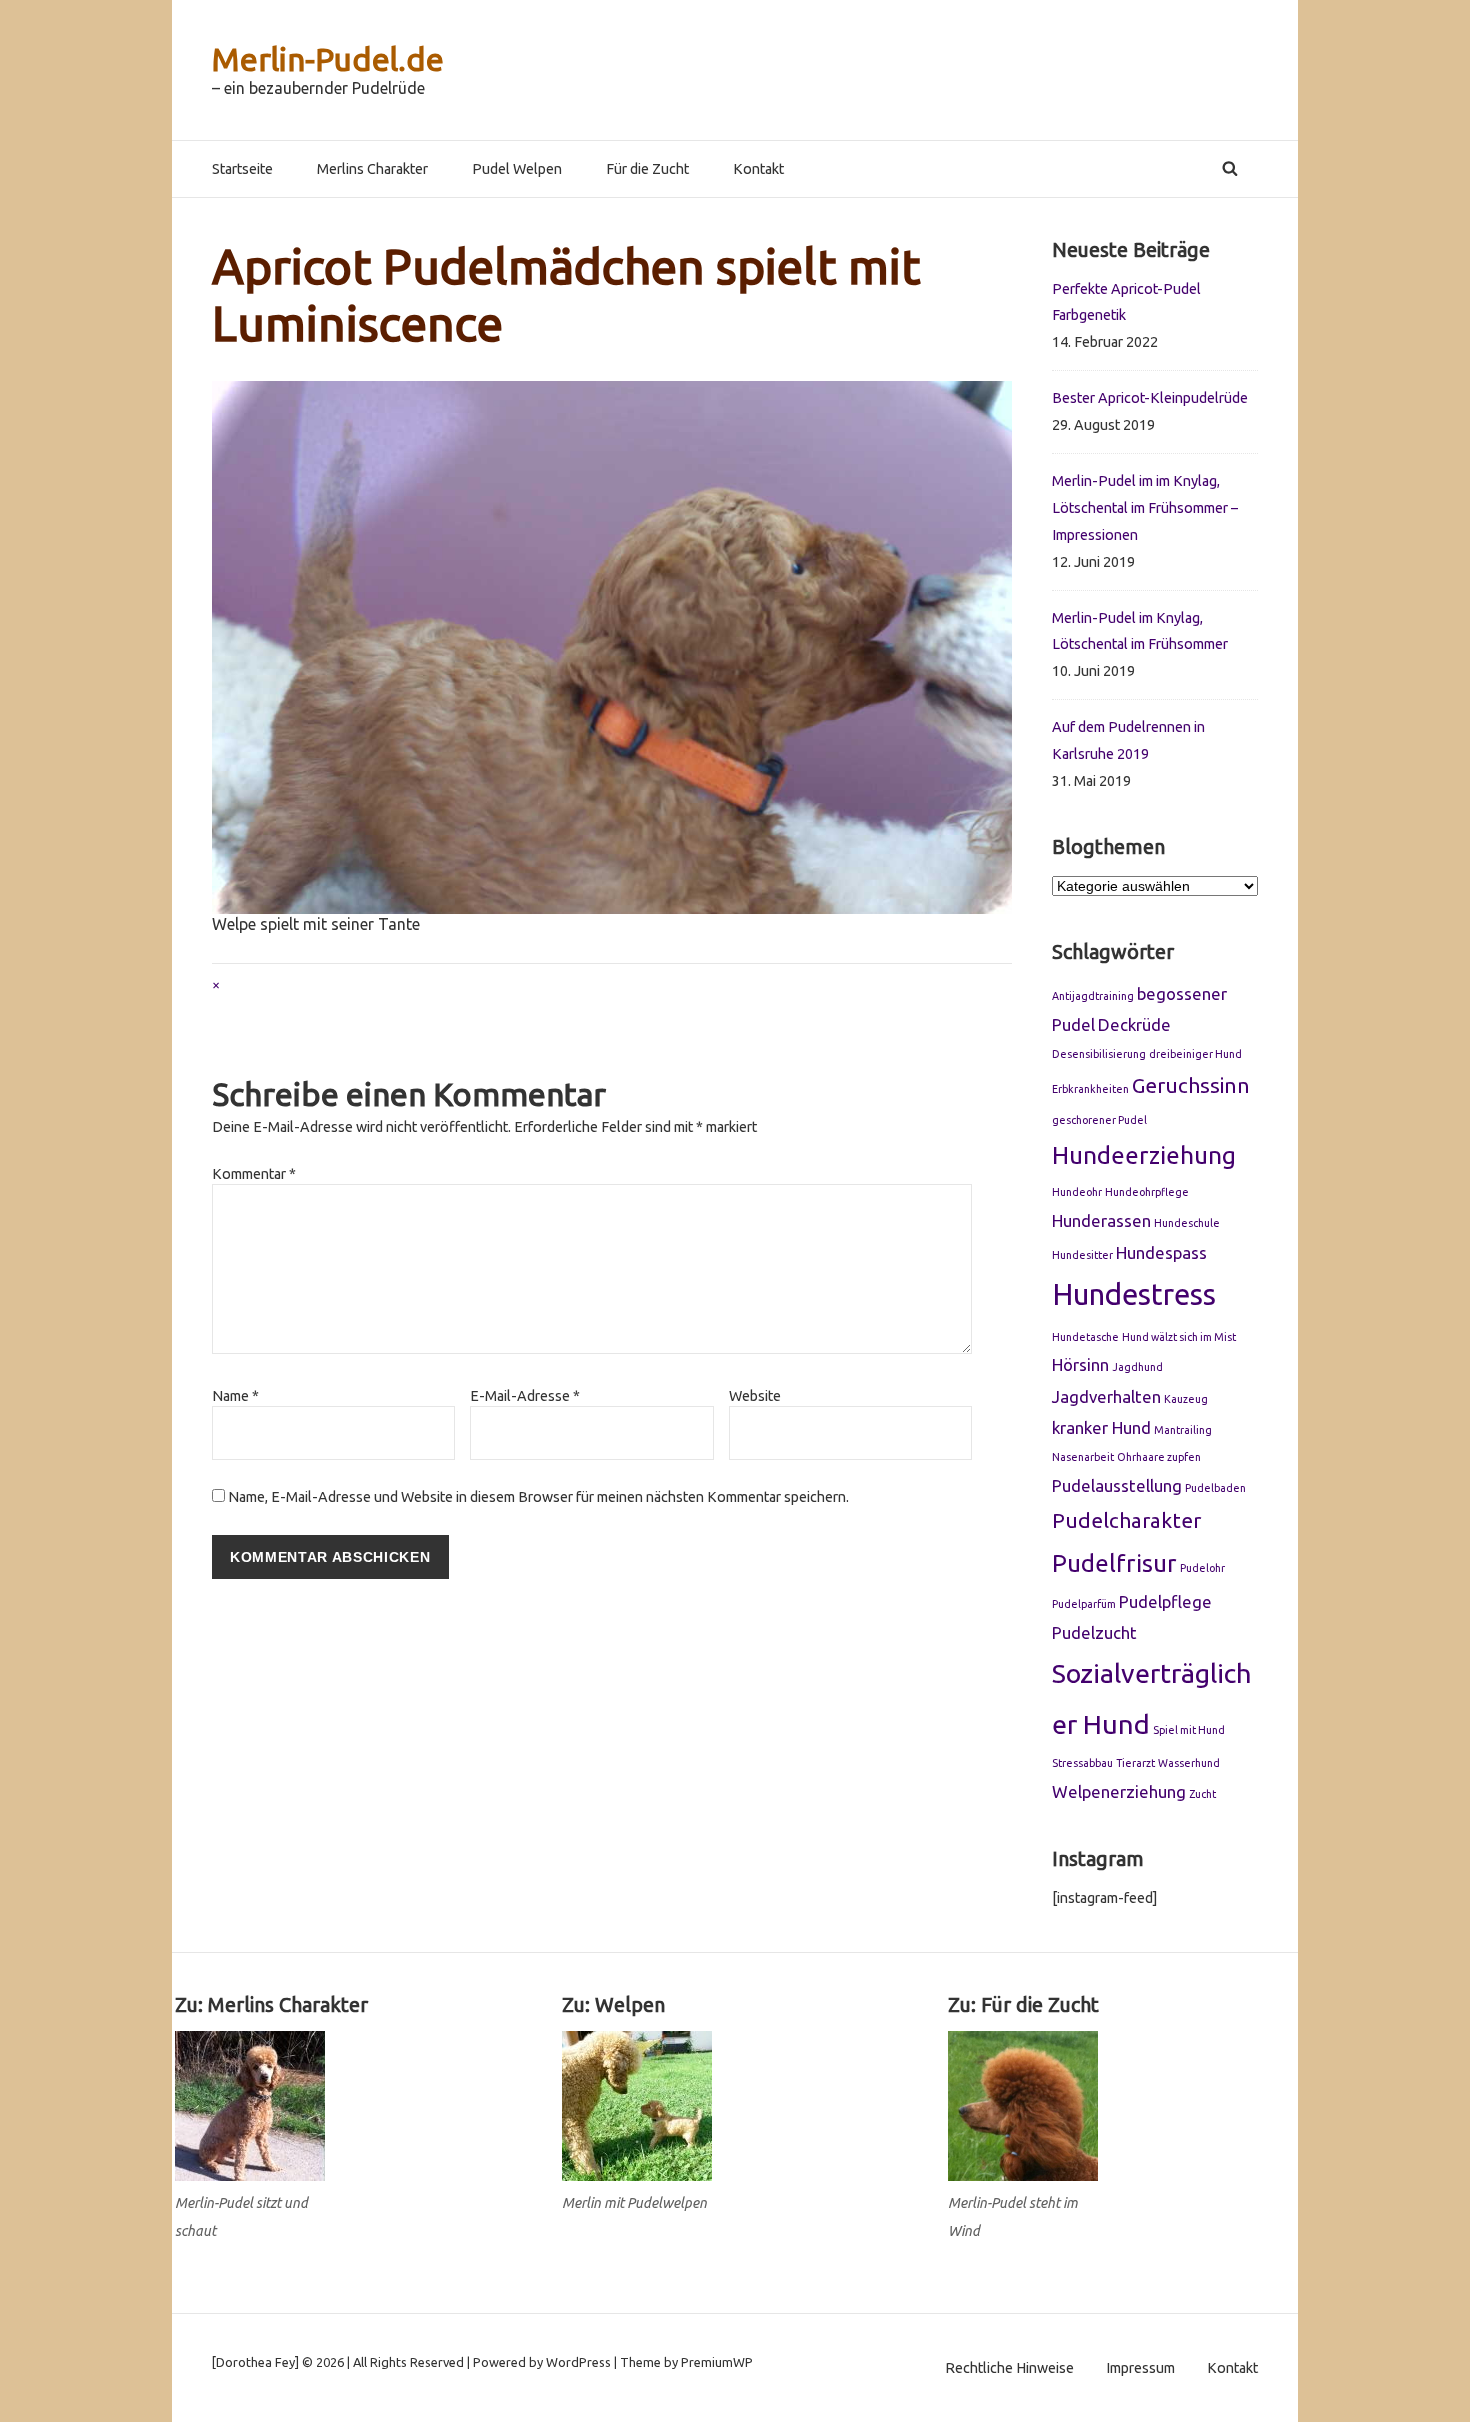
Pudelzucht (1094, 1632)
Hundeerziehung (1144, 1155)
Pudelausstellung (1117, 1485)
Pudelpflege (1165, 1601)
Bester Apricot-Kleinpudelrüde (1150, 398)
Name (235, 1396)
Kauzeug (1186, 1399)
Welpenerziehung (1119, 1791)
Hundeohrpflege (1147, 1192)
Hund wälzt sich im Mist (1179, 1337)
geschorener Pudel (1099, 1120)
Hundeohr (1077, 1192)
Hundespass (1161, 1252)
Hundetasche (1085, 1337)
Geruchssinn (1191, 1085)
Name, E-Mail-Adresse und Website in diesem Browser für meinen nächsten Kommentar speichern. (538, 1497)
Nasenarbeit (1083, 1457)
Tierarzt (1135, 1763)
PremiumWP (717, 2362)
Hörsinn (1080, 1364)
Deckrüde (1134, 1024)
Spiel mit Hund (1189, 1730)
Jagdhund (1137, 1367)
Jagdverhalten (1106, 1396)
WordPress (578, 2362)
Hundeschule (1187, 1223)
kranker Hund (1101, 1427)
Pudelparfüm (1084, 1604)
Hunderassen (1101, 1220)
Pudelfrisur (1114, 1563)
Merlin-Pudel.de (328, 59)
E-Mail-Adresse (525, 1396)
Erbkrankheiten (1090, 1089)
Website (755, 1396)
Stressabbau (1082, 1763)
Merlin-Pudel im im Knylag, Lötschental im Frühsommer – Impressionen (1145, 508)
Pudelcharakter (1126, 1520)
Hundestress (1134, 1294)
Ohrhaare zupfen (1159, 1457)
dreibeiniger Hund (1195, 1054)
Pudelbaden (1215, 1488)
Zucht (1202, 1794)
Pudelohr (1202, 1568)
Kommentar (254, 1174)
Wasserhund (1189, 1763)
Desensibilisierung (1099, 1054)
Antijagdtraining (1093, 996)
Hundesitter (1082, 1255)
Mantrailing (1183, 1430)
